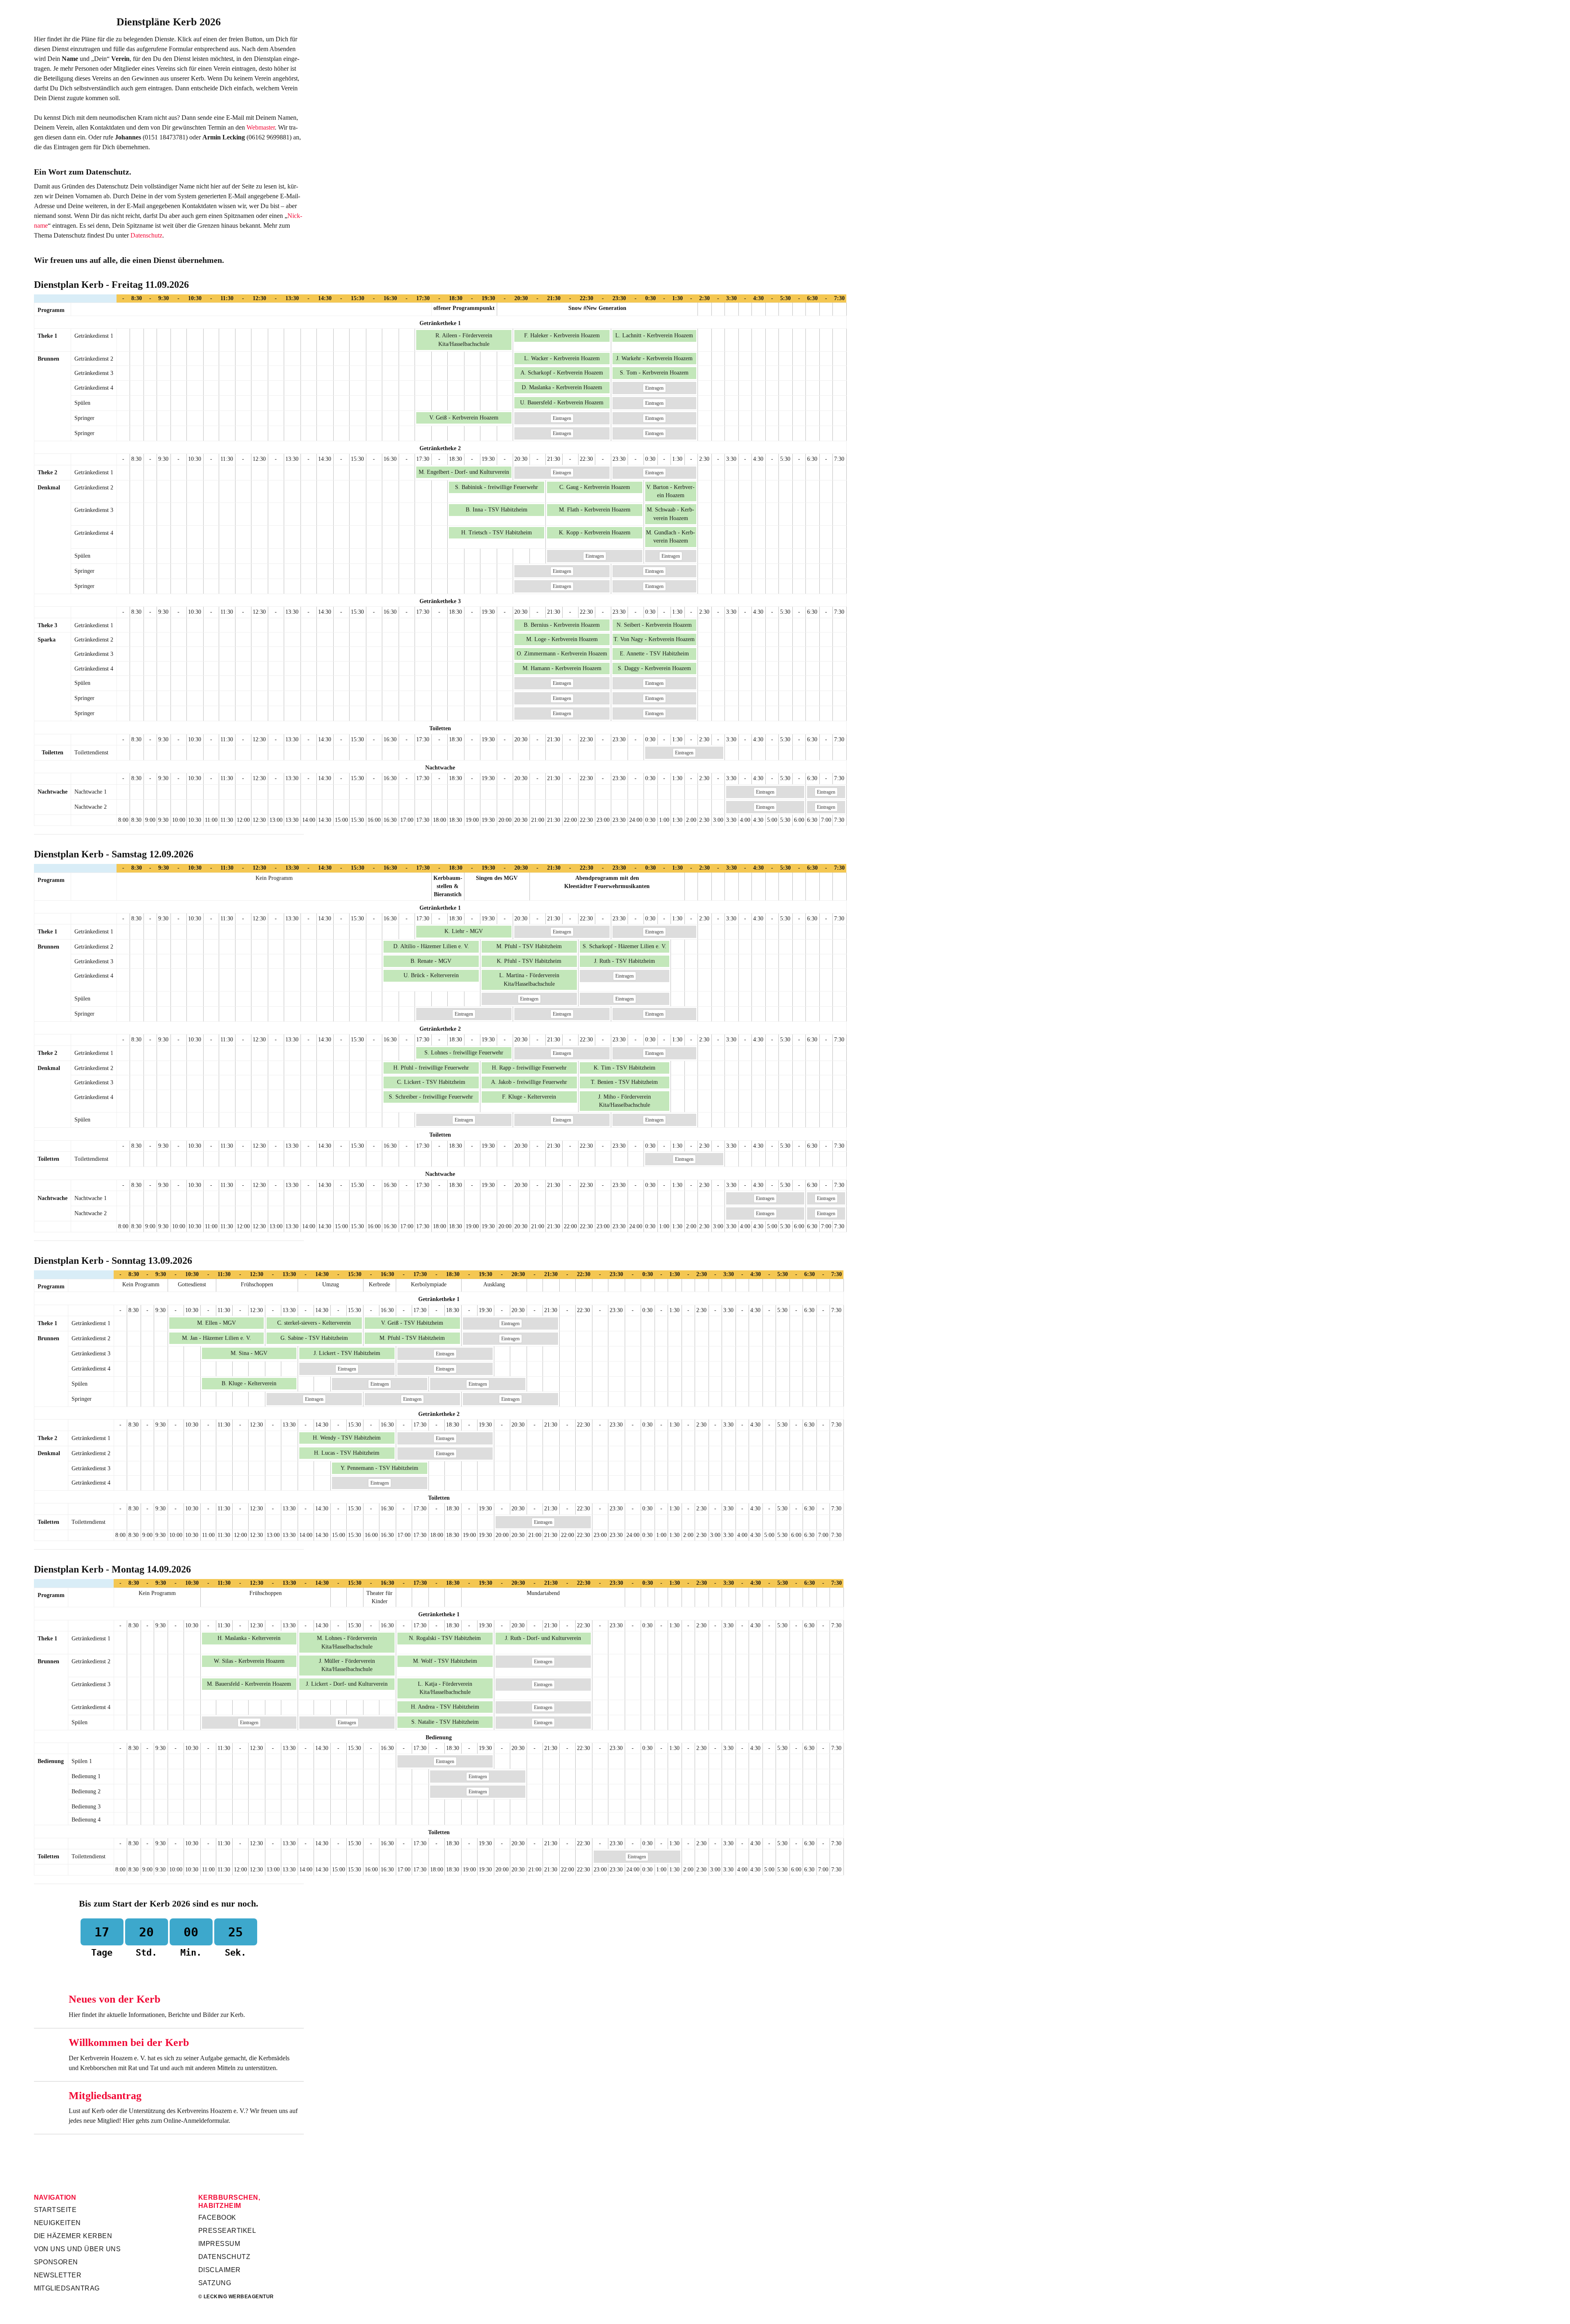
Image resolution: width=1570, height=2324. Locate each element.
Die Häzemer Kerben (73, 2236)
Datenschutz (146, 235)
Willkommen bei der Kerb (129, 2042)
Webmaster (261, 127)
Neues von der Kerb (114, 1999)
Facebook (217, 2217)
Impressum (219, 2244)
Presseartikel (227, 2231)
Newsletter (58, 2275)
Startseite (55, 2210)
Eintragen (654, 388)
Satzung (215, 2283)
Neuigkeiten (57, 2223)
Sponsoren (56, 2262)
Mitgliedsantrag (105, 2096)
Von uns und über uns (77, 2249)
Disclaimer (220, 2270)
